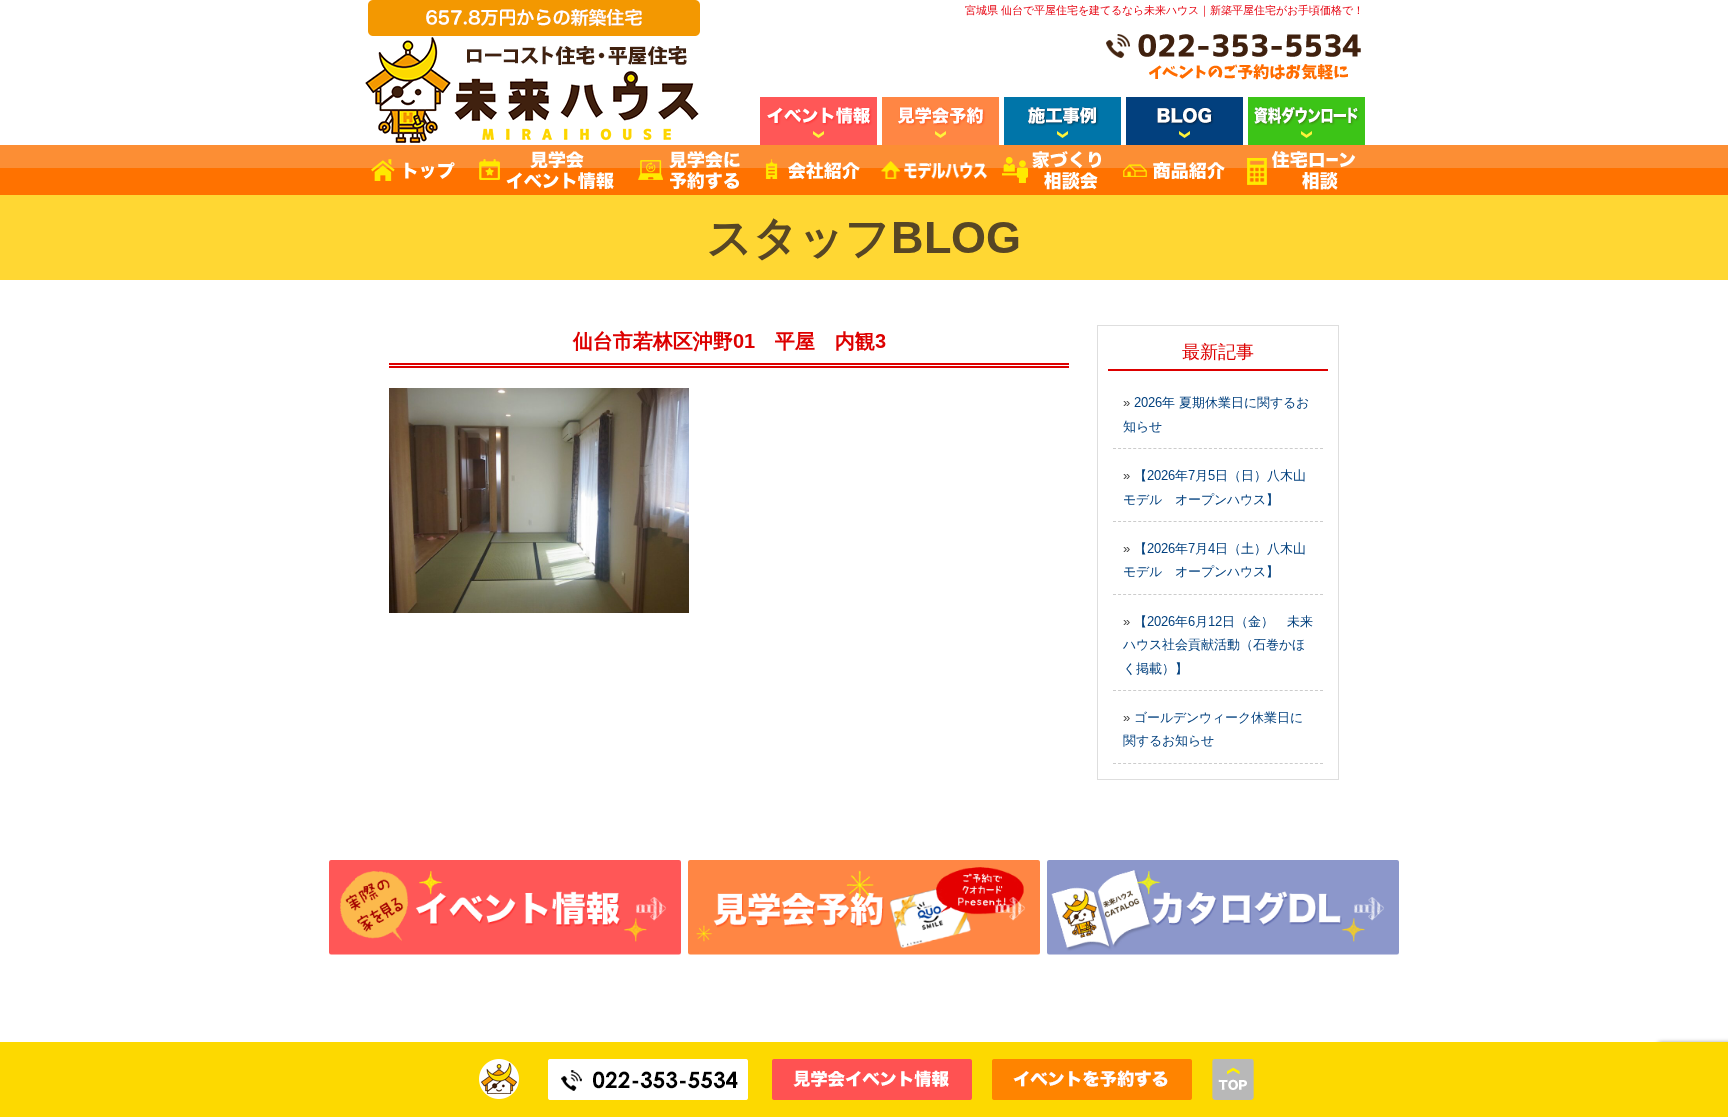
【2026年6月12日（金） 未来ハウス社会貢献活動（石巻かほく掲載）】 (1218, 645)
